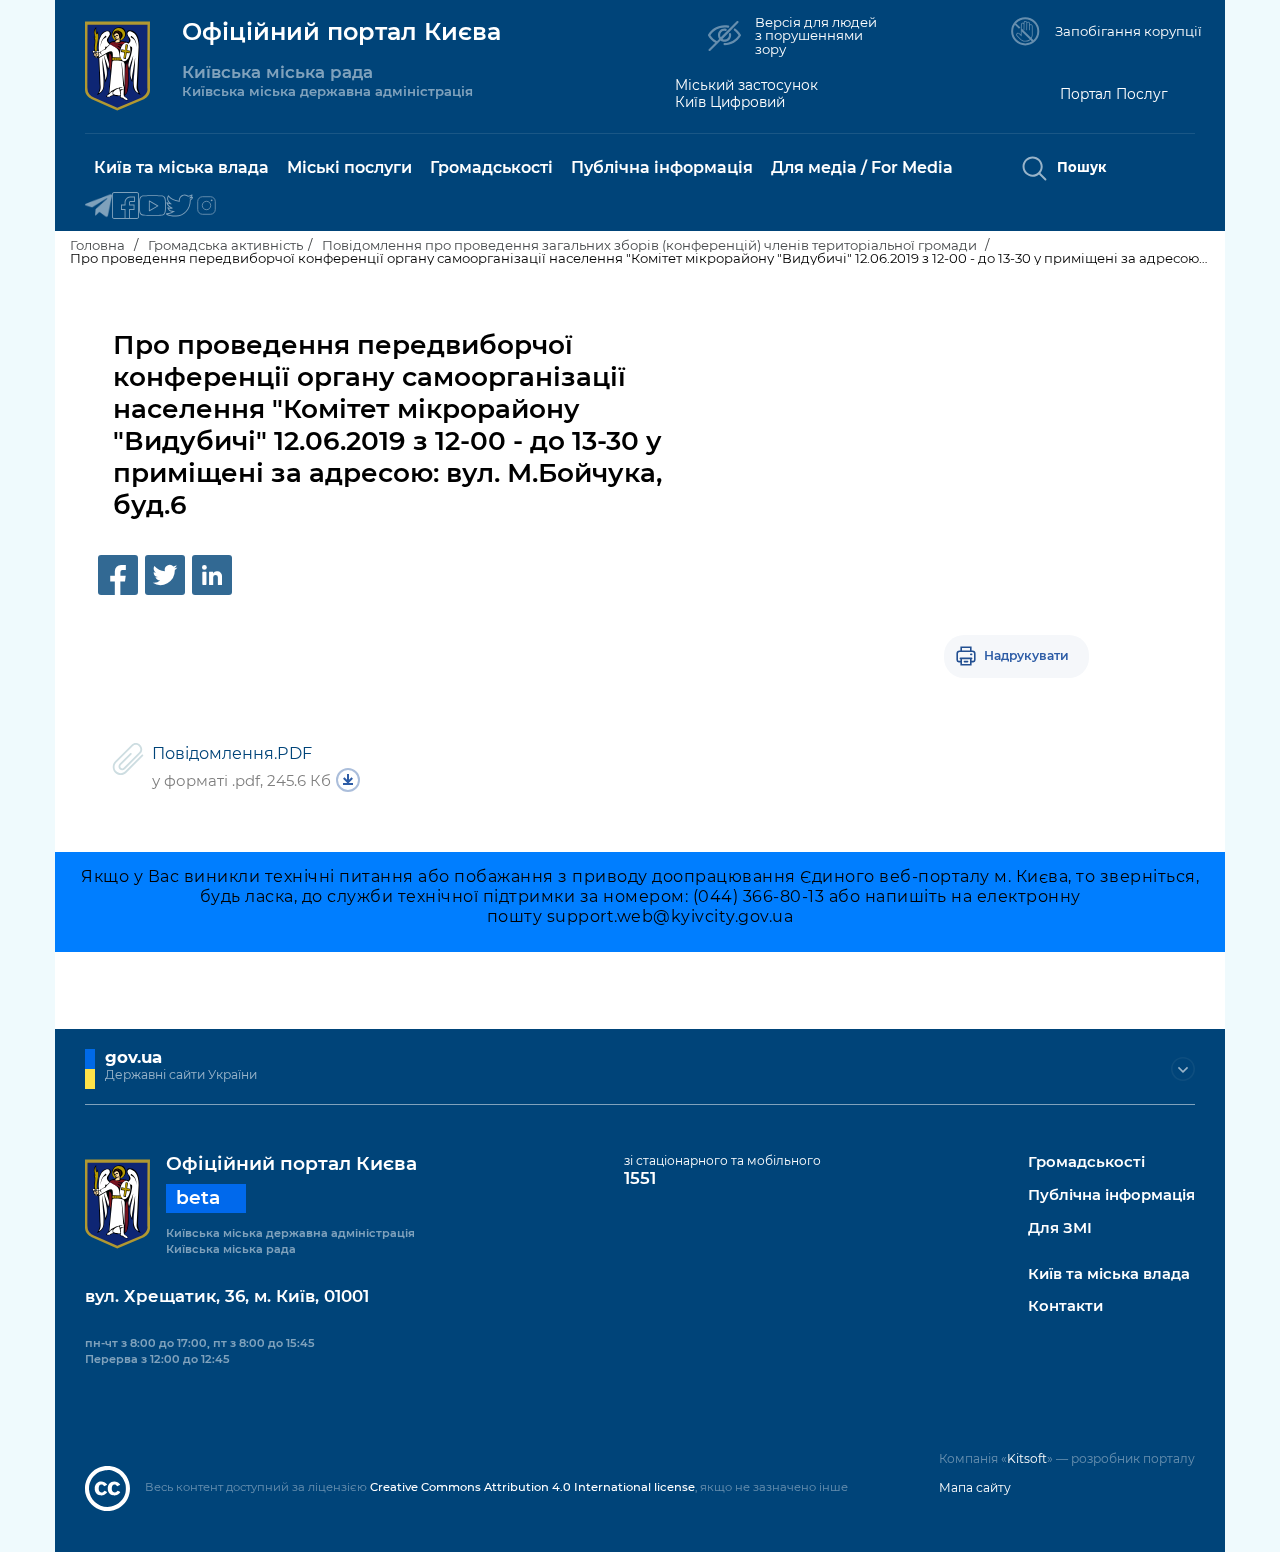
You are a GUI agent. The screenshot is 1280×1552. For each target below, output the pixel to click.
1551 (640, 1178)
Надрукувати (1026, 655)
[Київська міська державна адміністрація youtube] (152, 206)
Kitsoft (1027, 1458)
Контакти (1065, 1306)
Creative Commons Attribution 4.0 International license (532, 1487)
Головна (97, 245)
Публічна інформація (1111, 1195)
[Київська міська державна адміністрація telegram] (98, 206)
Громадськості (1086, 1162)
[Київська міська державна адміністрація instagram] (206, 206)
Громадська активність (225, 245)
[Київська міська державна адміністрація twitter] (179, 206)
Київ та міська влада (1109, 1274)
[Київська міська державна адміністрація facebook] (125, 206)
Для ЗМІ (1060, 1228)
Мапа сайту (975, 1487)
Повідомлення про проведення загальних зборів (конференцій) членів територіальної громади (651, 245)
